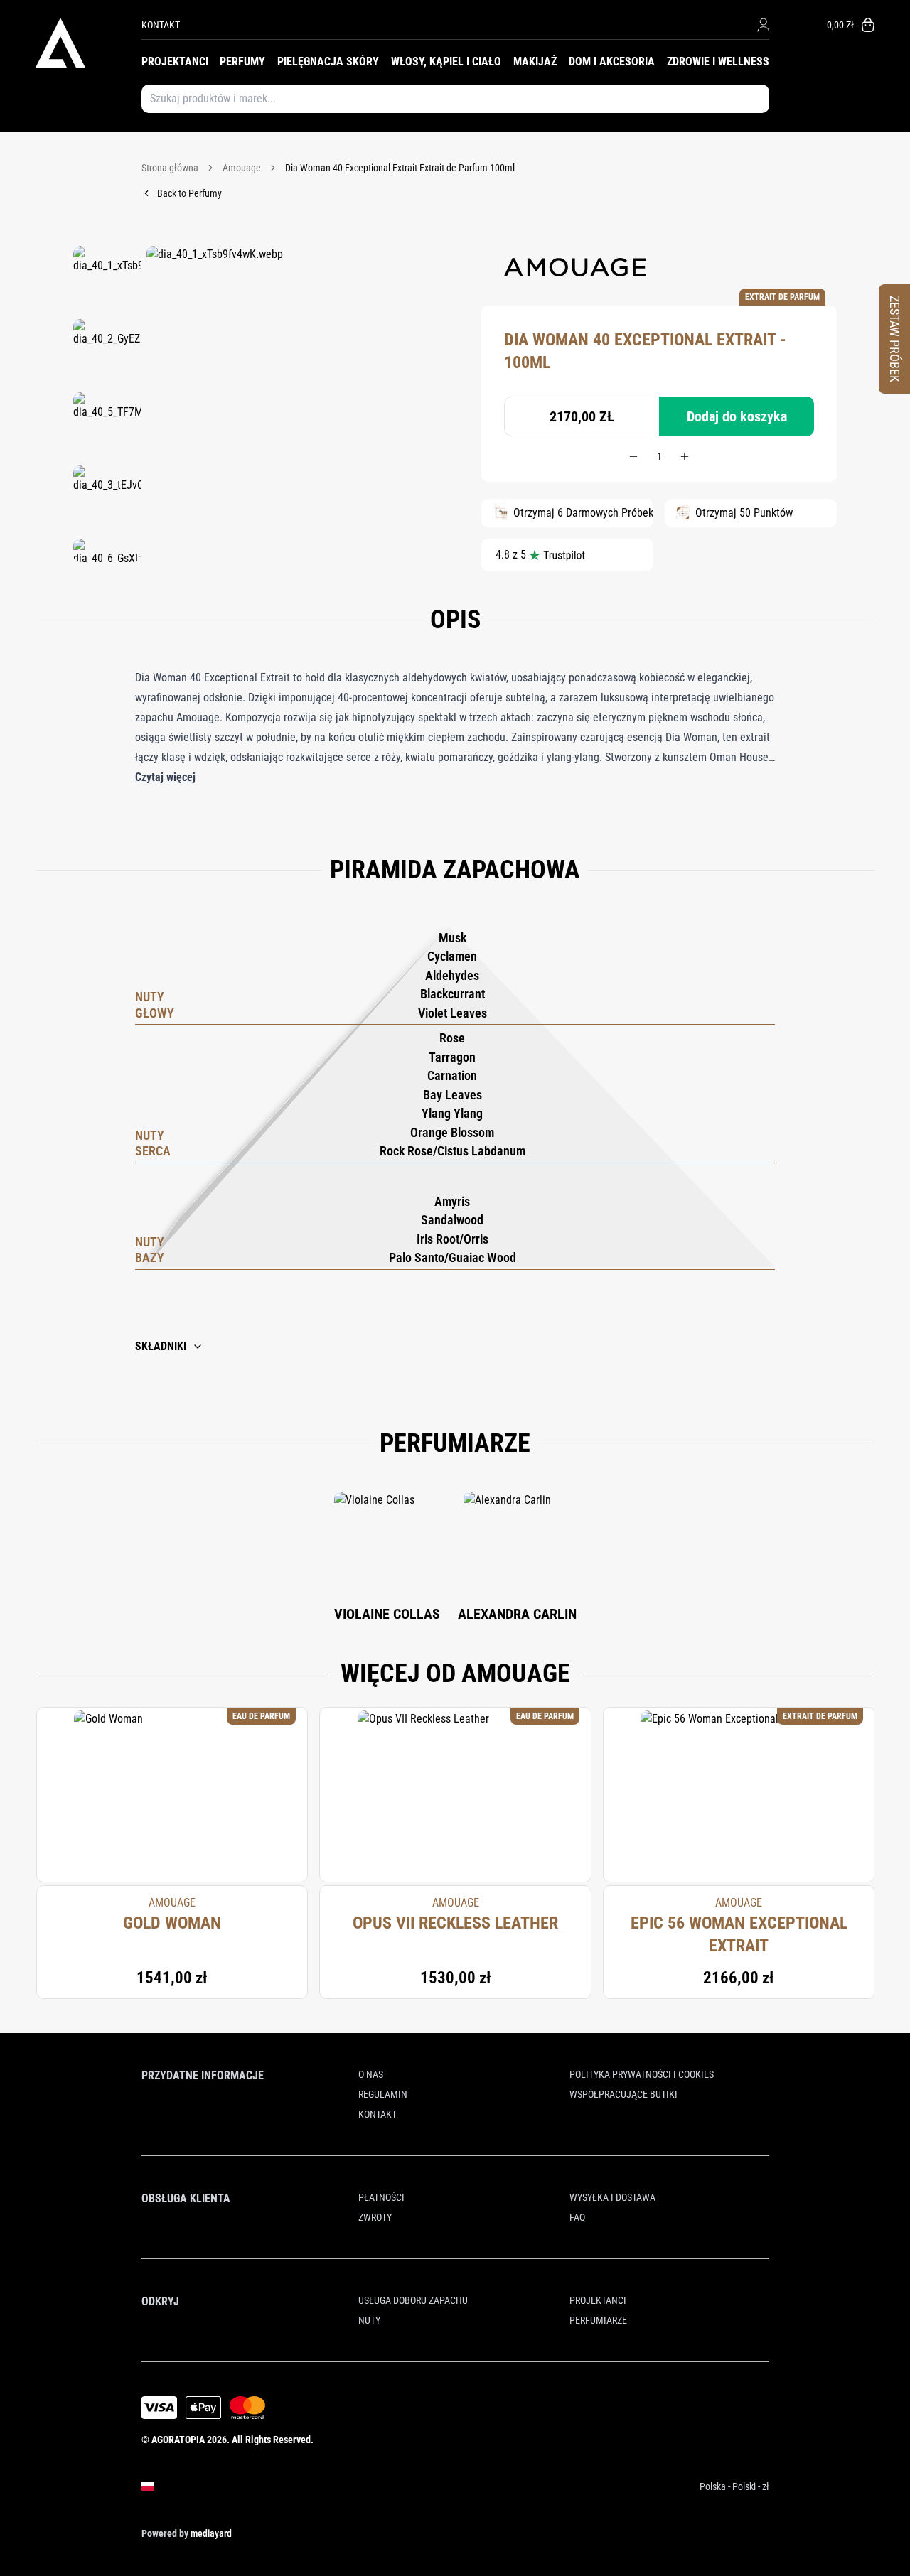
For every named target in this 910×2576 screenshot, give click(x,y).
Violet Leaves (453, 1013)
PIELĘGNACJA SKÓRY (328, 61)
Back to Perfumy (189, 193)
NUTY (369, 2320)
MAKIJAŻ (535, 61)
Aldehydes (452, 975)
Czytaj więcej (165, 777)
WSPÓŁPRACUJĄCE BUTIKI (623, 2094)
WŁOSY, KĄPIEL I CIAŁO (446, 61)
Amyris (452, 1201)
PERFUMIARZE (598, 2320)
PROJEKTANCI (175, 61)
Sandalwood (452, 1220)
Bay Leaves (453, 1095)
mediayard (211, 2533)
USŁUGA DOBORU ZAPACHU (413, 2300)
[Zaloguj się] (763, 25)
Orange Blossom (452, 1132)
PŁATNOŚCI (381, 2197)
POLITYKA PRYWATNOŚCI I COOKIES (642, 2074)
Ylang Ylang (452, 1113)
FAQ (577, 2217)
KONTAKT (161, 25)
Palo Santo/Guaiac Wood (453, 1257)
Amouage (242, 168)
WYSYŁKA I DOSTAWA (612, 2197)
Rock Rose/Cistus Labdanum (453, 1151)
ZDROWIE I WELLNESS (718, 61)
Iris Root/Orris (453, 1239)
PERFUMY (242, 61)
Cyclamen (452, 956)
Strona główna (170, 168)
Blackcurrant (453, 994)
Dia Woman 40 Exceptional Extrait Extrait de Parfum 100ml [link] (400, 168)
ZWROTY (375, 2217)
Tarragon (452, 1057)
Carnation (452, 1076)
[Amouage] (575, 267)
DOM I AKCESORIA (612, 61)
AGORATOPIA (178, 2440)
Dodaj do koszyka (737, 416)
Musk (453, 938)
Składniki (161, 1346)
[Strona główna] (89, 43)
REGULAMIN (383, 2094)
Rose (452, 1038)
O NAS (371, 2074)
